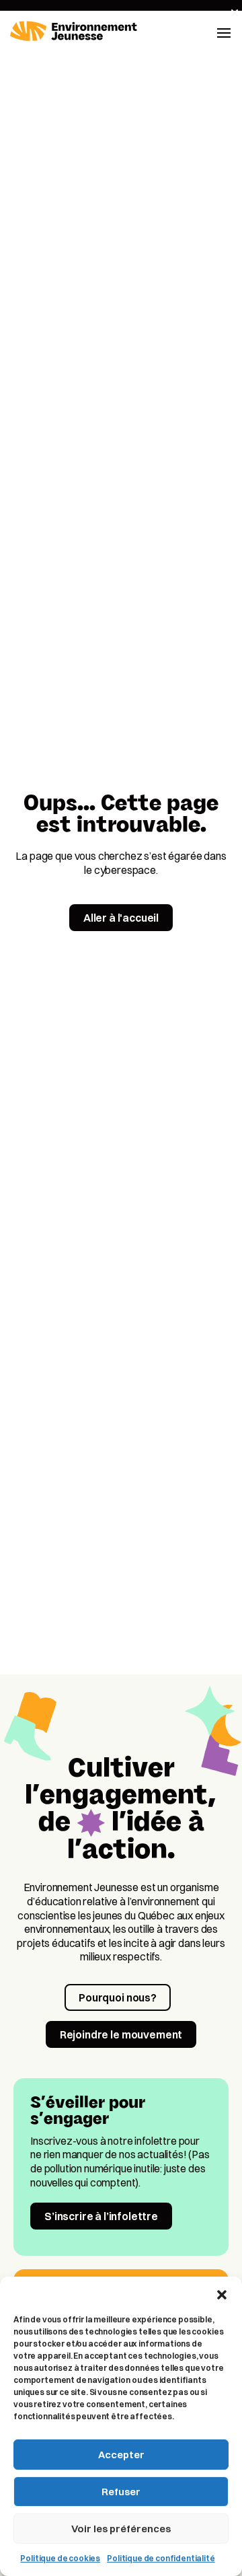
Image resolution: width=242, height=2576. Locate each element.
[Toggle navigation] (224, 32)
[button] (222, 2293)
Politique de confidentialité (161, 2558)
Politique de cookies (60, 2558)
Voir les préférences (121, 2529)
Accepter (121, 2455)
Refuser (121, 2492)
